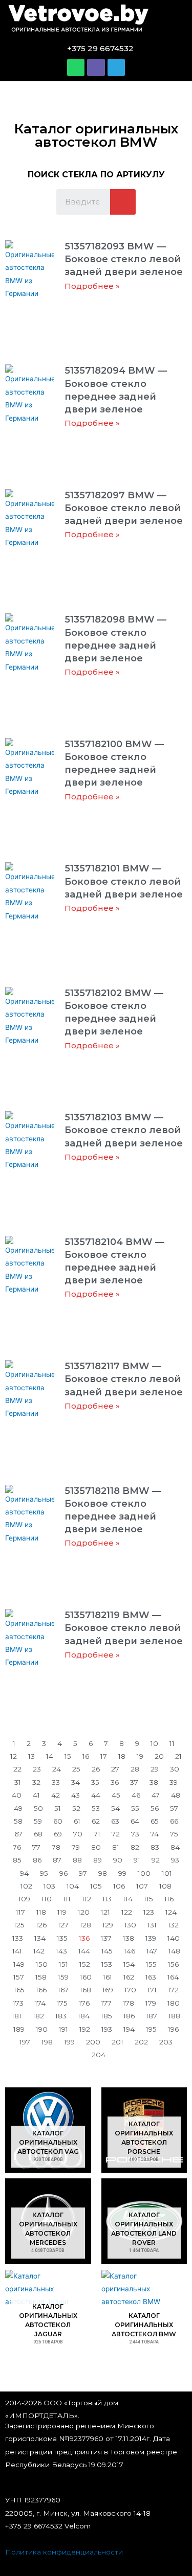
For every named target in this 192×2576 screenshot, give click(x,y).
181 (17, 2016)
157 (19, 1977)
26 (96, 1769)
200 (93, 2042)
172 (173, 1990)
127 (63, 1925)
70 (78, 1834)
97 (83, 1873)
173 (18, 2003)
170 (130, 1990)
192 (85, 2029)
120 (84, 1912)
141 (17, 1951)
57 (174, 1808)
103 (49, 1886)
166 (41, 1990)
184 (84, 2016)
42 (56, 1795)
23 (37, 1769)
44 (96, 1795)
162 (129, 1977)
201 (118, 2042)
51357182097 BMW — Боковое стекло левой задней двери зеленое (124, 508)
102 (26, 1886)
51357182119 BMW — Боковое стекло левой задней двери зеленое (124, 1628)
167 (63, 1990)
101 (167, 1873)
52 (76, 1808)
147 (152, 1951)
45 (116, 1795)
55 (135, 1808)
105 (96, 1886)
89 (98, 1860)
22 (17, 1769)
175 (62, 2003)
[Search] (123, 202)
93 (175, 1860)
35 (95, 1782)
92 (156, 1860)
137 (106, 1938)
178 (129, 2003)
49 (18, 1808)
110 (47, 1899)
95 (44, 1873)
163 (151, 1977)
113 (107, 1899)
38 (154, 1782)
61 (77, 1821)
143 (61, 1951)
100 (144, 1873)
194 (129, 2029)
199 (69, 2042)
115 (148, 1899)
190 (42, 2029)
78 (56, 1847)
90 (118, 1860)
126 (41, 1925)
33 (56, 1782)
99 (122, 1873)
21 (178, 1756)
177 (106, 2003)
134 (40, 1938)
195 (151, 2029)
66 (174, 1821)
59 (38, 1821)
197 (25, 2042)
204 (99, 2055)
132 (173, 1925)
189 (19, 2029)
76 (17, 1847)
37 (134, 1782)
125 (19, 1925)
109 (24, 1899)
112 (87, 1899)
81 (116, 1847)
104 (73, 1886)
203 (166, 2042)
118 (41, 1912)
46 (136, 1795)
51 (58, 1808)
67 (18, 1834)
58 (18, 1821)
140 (174, 1938)
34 (76, 1782)
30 (175, 1769)
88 (77, 1860)
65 (155, 1821)
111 (67, 1899)
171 (152, 1990)
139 (151, 1938)
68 (38, 1834)
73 (135, 1834)
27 (115, 1769)
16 (86, 1756)
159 (63, 1977)
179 (151, 2003)
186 (129, 2016)
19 (140, 1756)
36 (115, 1782)
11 (172, 1743)
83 (155, 1847)
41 (36, 1795)
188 (174, 2016)
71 (97, 1834)
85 (17, 1860)
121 (105, 1912)
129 (108, 1925)
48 (176, 1795)
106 (119, 1886)
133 (18, 1938)
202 (141, 2042)
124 (171, 1912)
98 (103, 1873)
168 (86, 1990)
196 (173, 2029)
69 (58, 1834)
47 (156, 1795)
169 (108, 1990)
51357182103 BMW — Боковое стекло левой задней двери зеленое (124, 1130)
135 (62, 1938)
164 (173, 1977)
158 (41, 1977)
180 (174, 2003)
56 (155, 1808)
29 (155, 1769)
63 (115, 1821)
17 (104, 1756)
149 (19, 1964)
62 (96, 1821)
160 (86, 1977)
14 (50, 1756)
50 (38, 1808)
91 (137, 1860)
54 (115, 1808)
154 (129, 1964)
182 (38, 2016)
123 (149, 1912)
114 (128, 1899)
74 (155, 1834)
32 (36, 1782)
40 (17, 1795)
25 (76, 1769)
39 (174, 1782)
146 (130, 1951)
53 (96, 1808)
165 (19, 1990)
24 (57, 1769)
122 (127, 1912)
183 (61, 2016)
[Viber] (96, 67)
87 (57, 1860)
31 (18, 1782)
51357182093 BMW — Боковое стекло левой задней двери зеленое (124, 259)
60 (58, 1821)
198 (47, 2042)
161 (108, 1977)
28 (135, 1769)
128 (86, 1925)
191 (63, 2029)
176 (84, 2003)
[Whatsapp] (76, 67)
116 (169, 1899)
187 (152, 2016)
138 (129, 1938)
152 (85, 1964)
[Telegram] (116, 67)
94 (24, 1873)
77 (36, 1847)
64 (135, 1821)
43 (76, 1795)
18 (122, 1756)
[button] (173, 20)
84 (175, 1847)
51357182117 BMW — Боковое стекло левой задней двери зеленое (124, 1379)
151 (63, 1964)
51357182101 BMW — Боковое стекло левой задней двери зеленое (124, 881)
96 (63, 1873)
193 (107, 2029)
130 (130, 1925)
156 (173, 1964)
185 (106, 2016)
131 (152, 1925)
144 (84, 1951)
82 (135, 1847)
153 (107, 1964)
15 (68, 1756)
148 (174, 1951)
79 (76, 1847)
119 (62, 1912)
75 (174, 1834)
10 (154, 1743)
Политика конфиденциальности (64, 2552)
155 (151, 1964)
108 (165, 1886)
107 (142, 1886)
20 (159, 1756)
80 (96, 1847)
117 (20, 1912)
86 (37, 1860)
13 (31, 1756)
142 (39, 1951)
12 (14, 1756)
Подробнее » (92, 286)
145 (107, 1951)
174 (40, 2003)
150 (42, 1964)
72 (116, 1834)
